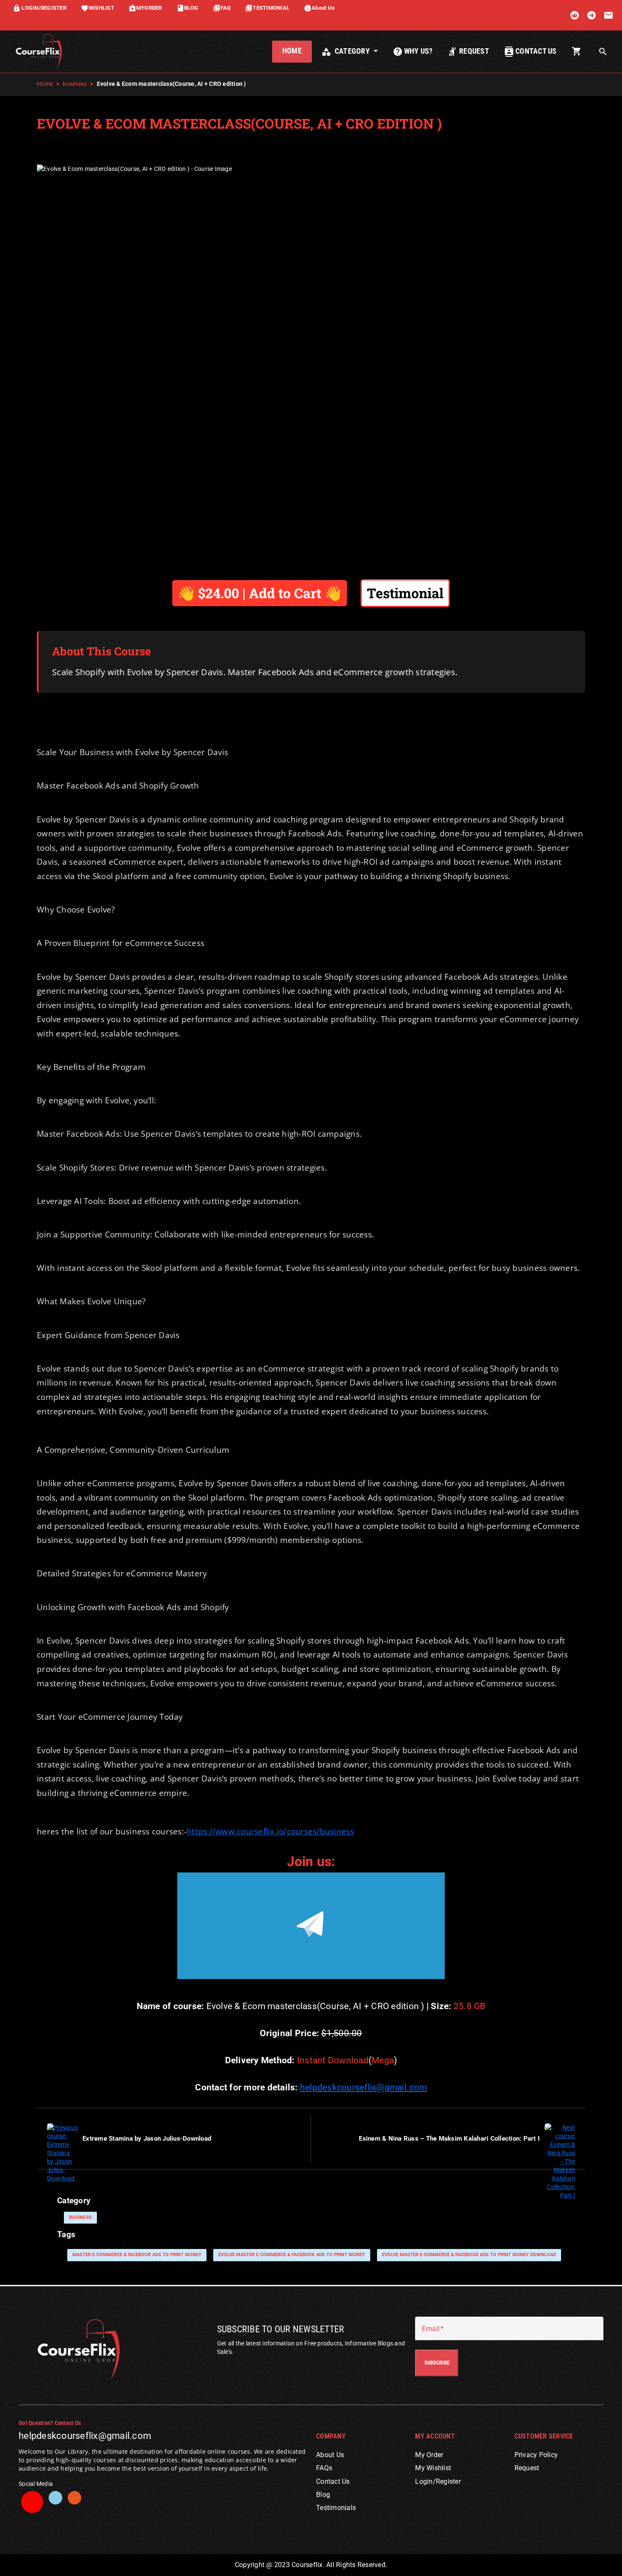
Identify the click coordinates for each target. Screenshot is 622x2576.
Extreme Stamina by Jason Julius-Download (147, 2139)
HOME (292, 51)
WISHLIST (98, 8)
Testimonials (336, 2508)
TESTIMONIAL (267, 8)
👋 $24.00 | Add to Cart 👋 (260, 593)
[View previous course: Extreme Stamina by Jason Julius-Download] (62, 2152)
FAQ (222, 8)
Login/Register (438, 2481)
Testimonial (405, 593)
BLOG (187, 8)
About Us (319, 8)
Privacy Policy (536, 2455)
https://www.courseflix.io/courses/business (270, 1831)
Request (527, 2468)
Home (45, 84)
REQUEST (468, 52)
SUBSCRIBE (437, 2363)
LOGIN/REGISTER (40, 8)
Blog (323, 2495)
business (75, 84)
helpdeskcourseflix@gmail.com (363, 2087)
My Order (429, 2455)
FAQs (324, 2468)
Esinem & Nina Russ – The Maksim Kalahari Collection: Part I (449, 2139)
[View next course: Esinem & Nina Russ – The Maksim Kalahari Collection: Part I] (560, 2161)
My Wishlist (433, 2468)
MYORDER (145, 8)
